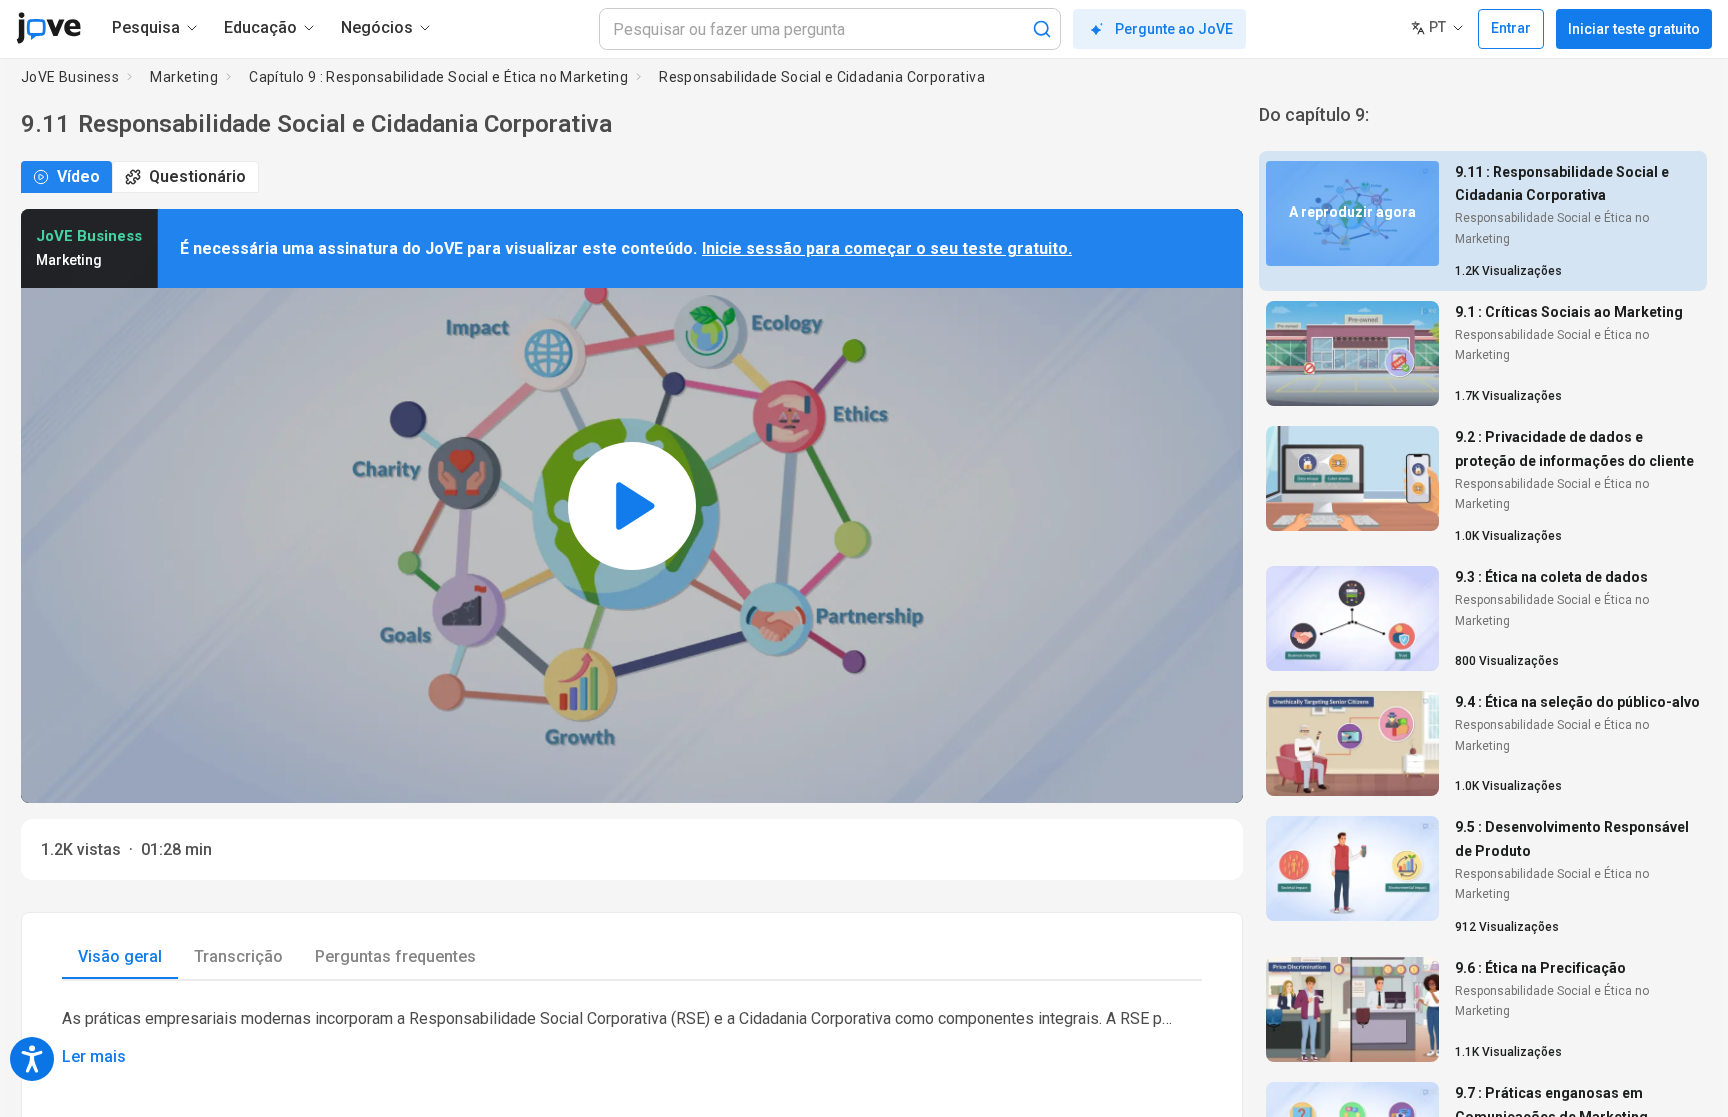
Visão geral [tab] (120, 956)
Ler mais (94, 1056)
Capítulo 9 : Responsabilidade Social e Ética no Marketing (438, 77)
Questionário (197, 176)
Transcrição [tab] (238, 956)
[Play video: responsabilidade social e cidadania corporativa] (632, 506)
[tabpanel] (632, 1036)
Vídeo (78, 176)
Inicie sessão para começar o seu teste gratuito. (887, 248)
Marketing (184, 77)
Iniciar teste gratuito (1634, 29)
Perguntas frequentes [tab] (395, 956)
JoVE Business (70, 77)
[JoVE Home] (48, 28)
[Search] (1042, 29)
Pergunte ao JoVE (1174, 29)
